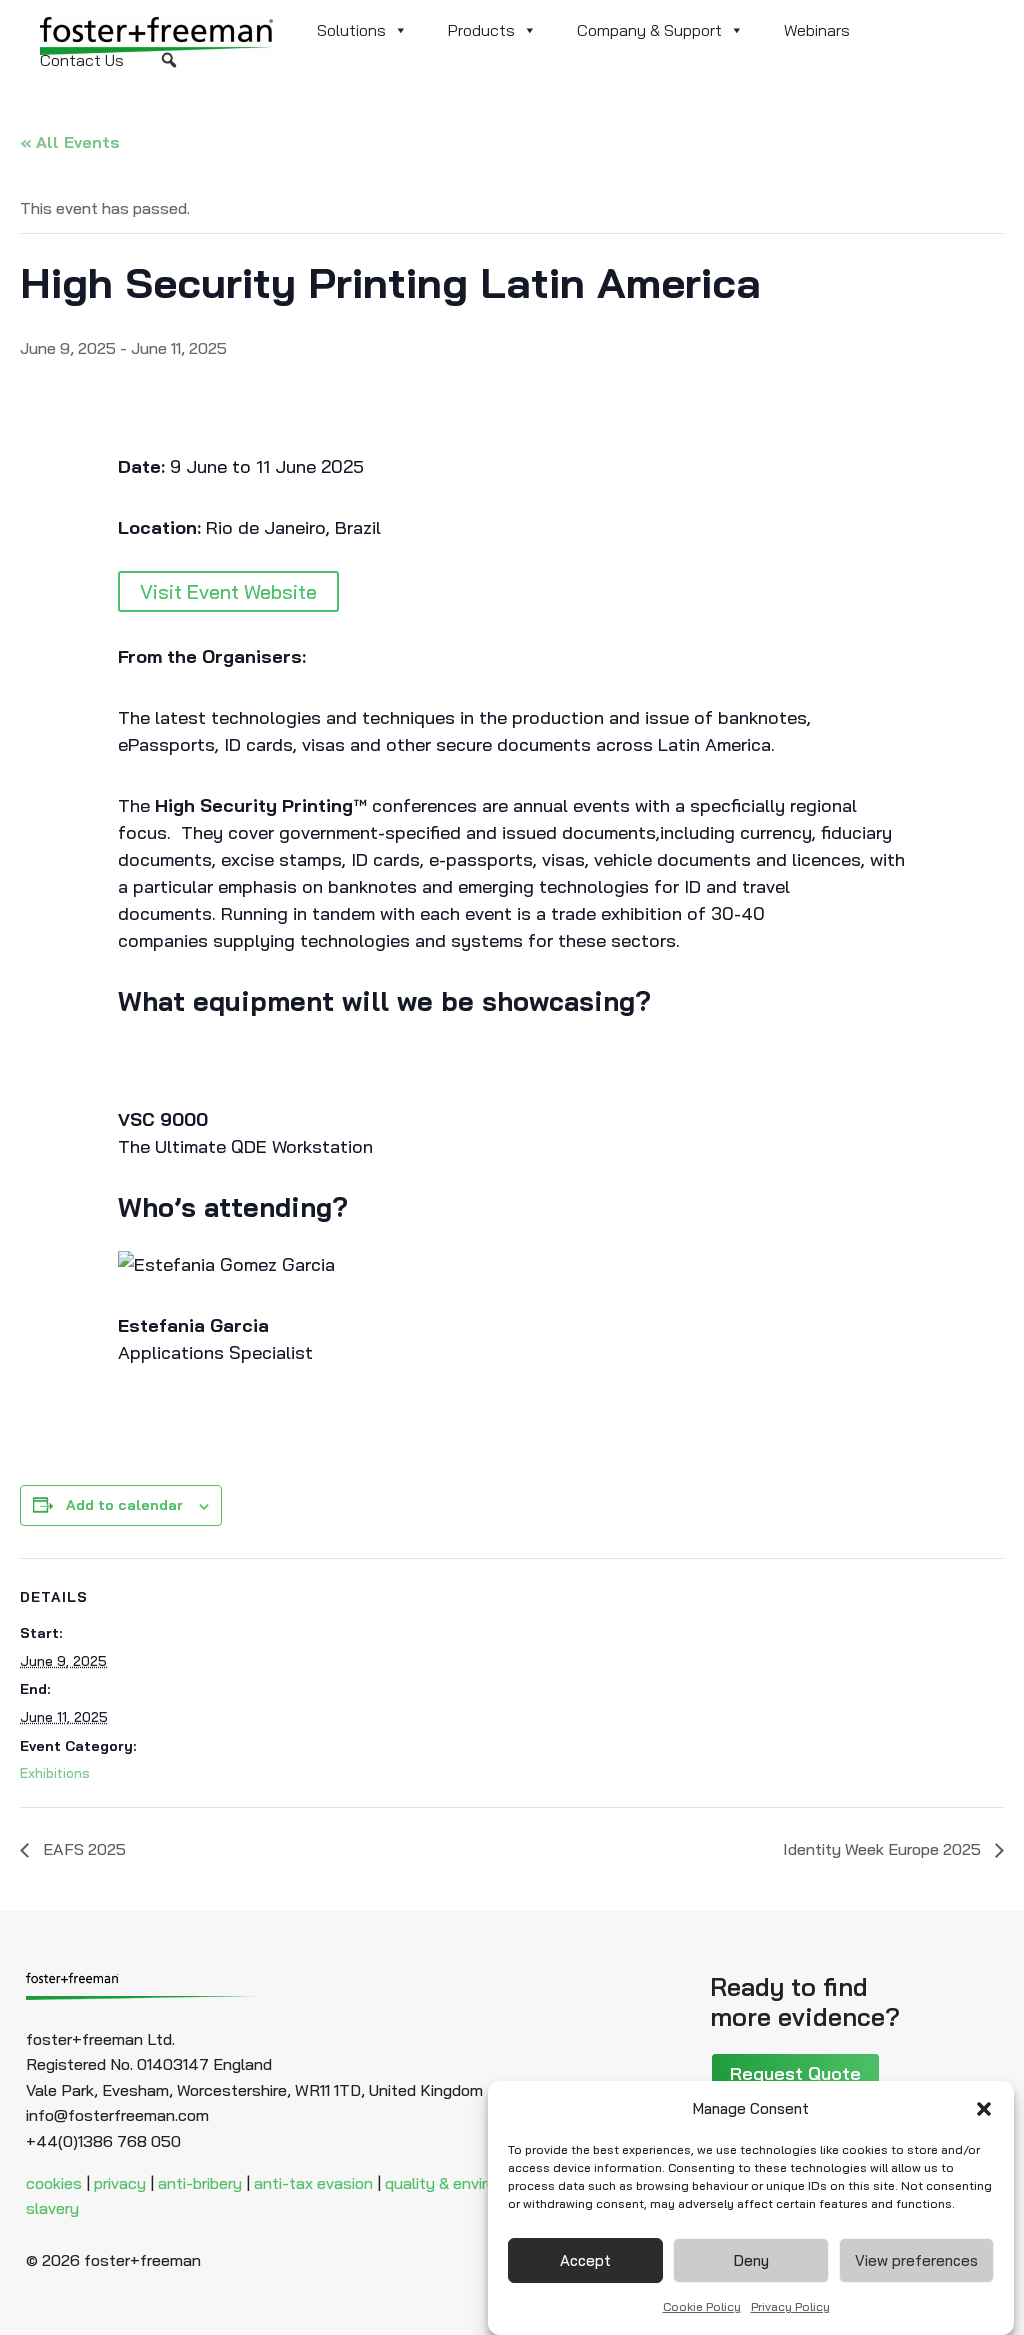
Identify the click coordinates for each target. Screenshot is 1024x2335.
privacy (120, 2183)
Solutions (351, 30)
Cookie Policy (702, 2306)
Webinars (817, 30)
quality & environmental (470, 2183)
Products (481, 30)
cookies (54, 2183)
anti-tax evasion (313, 2183)
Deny (751, 2260)
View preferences (916, 2260)
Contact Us (82, 60)
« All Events (70, 142)
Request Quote (795, 2073)
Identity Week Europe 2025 (884, 1849)
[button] (984, 2109)
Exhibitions (55, 1773)
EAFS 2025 (82, 1849)
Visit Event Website (228, 591)
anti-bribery (200, 2183)
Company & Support (649, 30)
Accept (585, 2260)
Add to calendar (124, 1505)
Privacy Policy (790, 2306)
